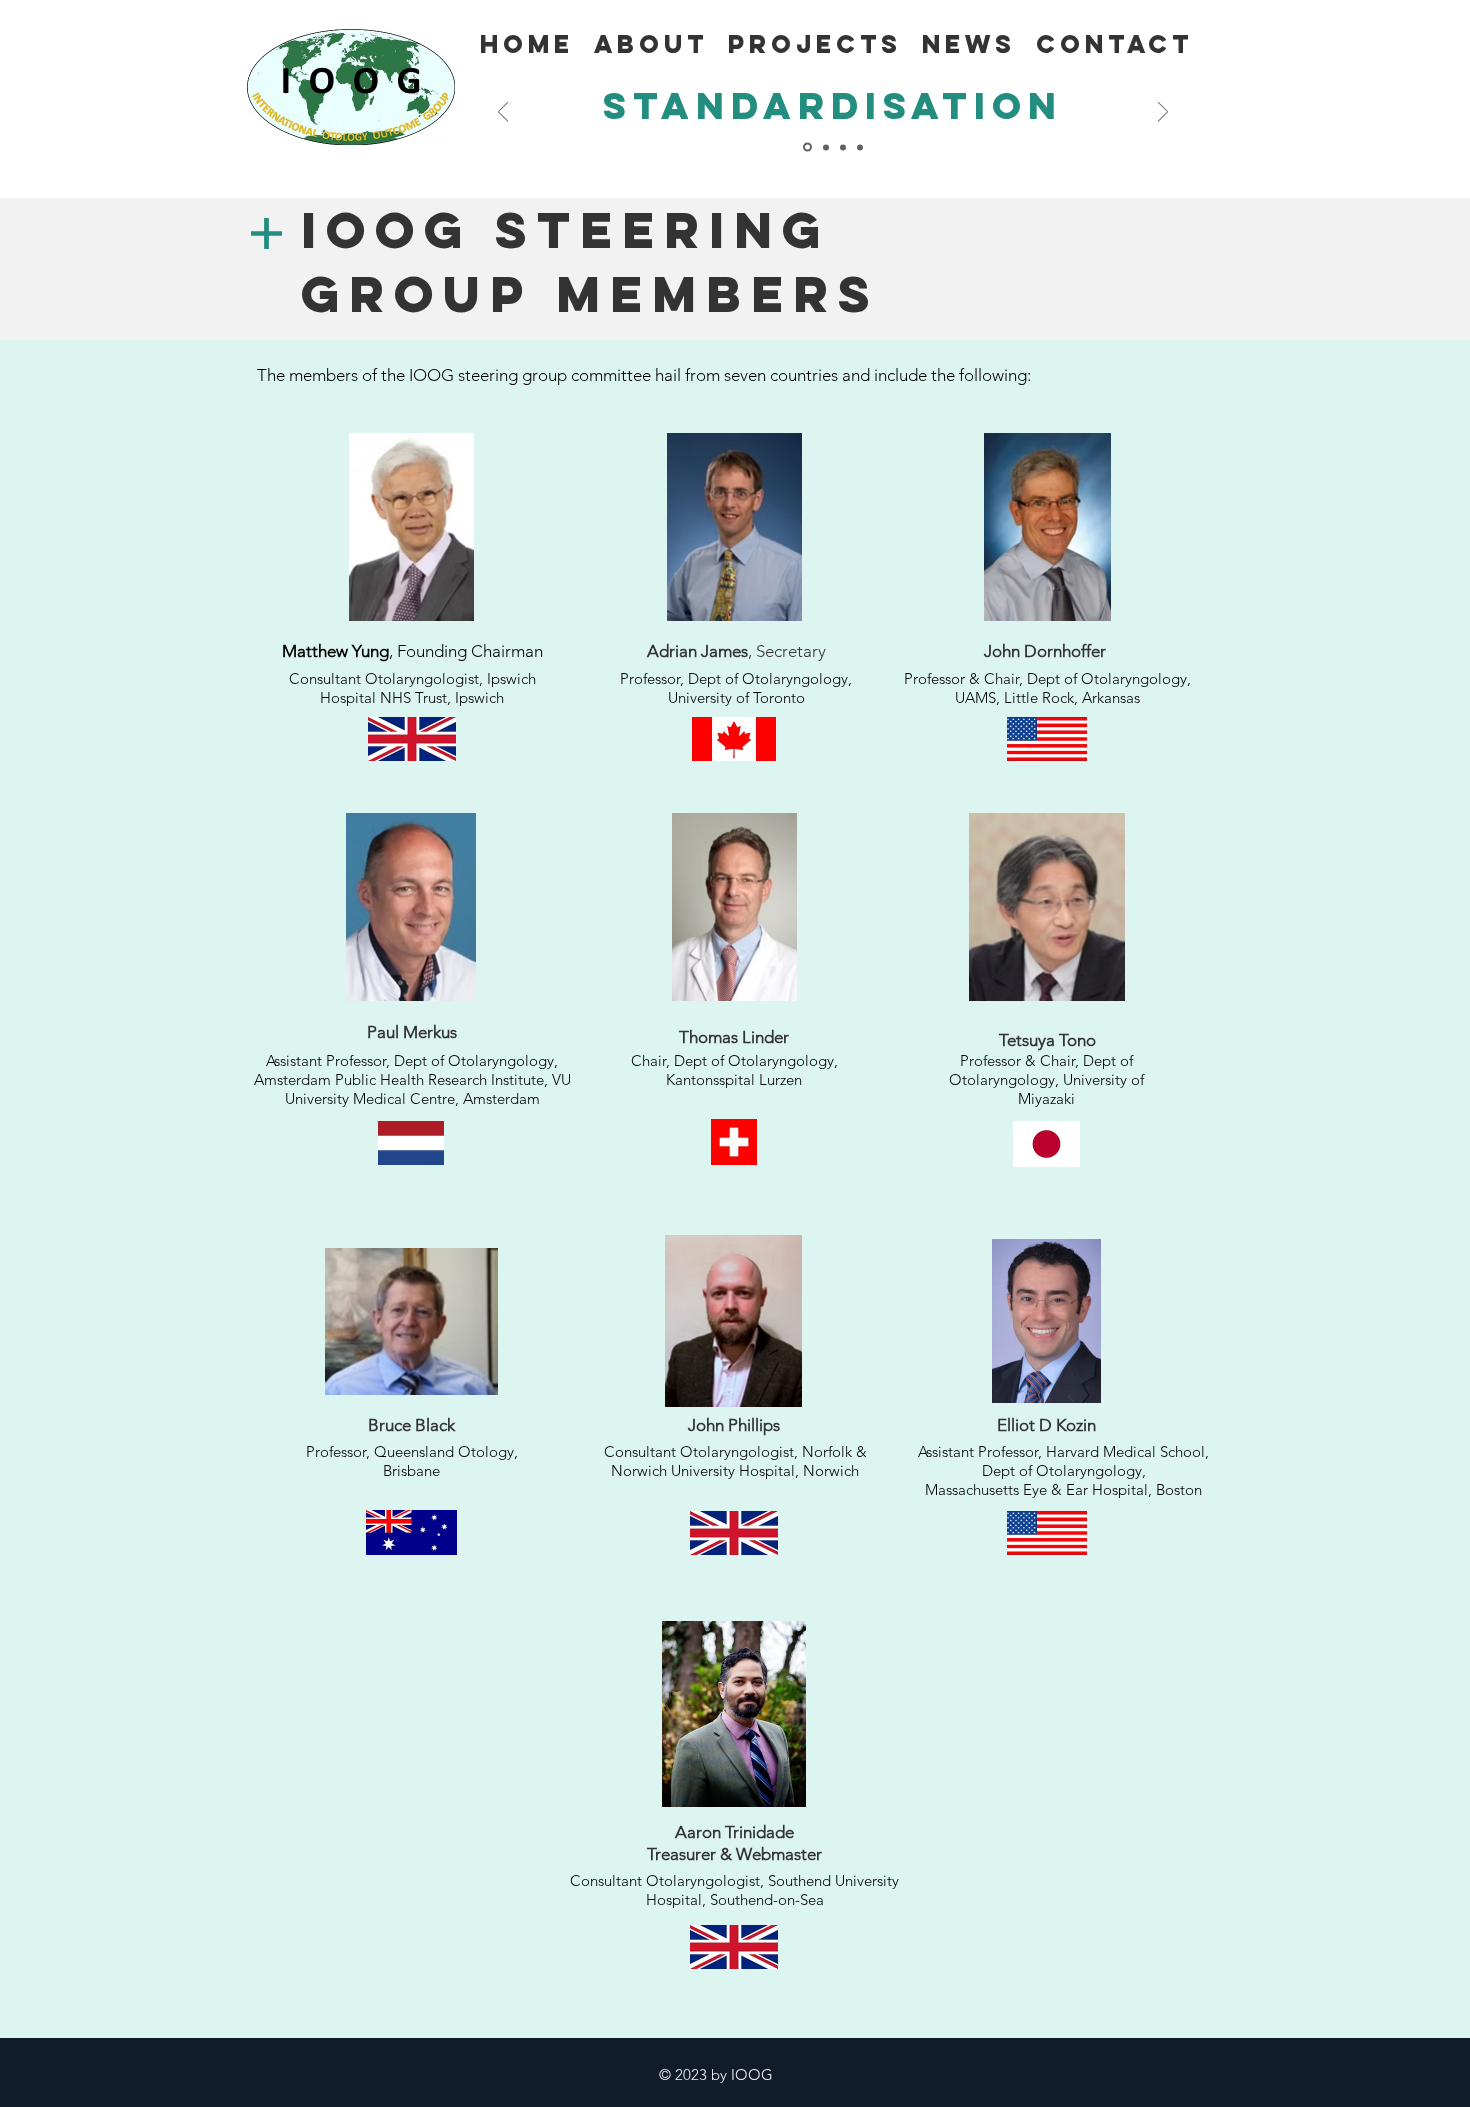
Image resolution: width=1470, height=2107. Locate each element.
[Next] (1163, 113)
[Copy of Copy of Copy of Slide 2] (860, 147)
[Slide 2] (807, 147)
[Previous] (503, 113)
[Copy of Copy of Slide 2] (843, 147)
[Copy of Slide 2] (826, 147)
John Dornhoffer (1045, 651)
